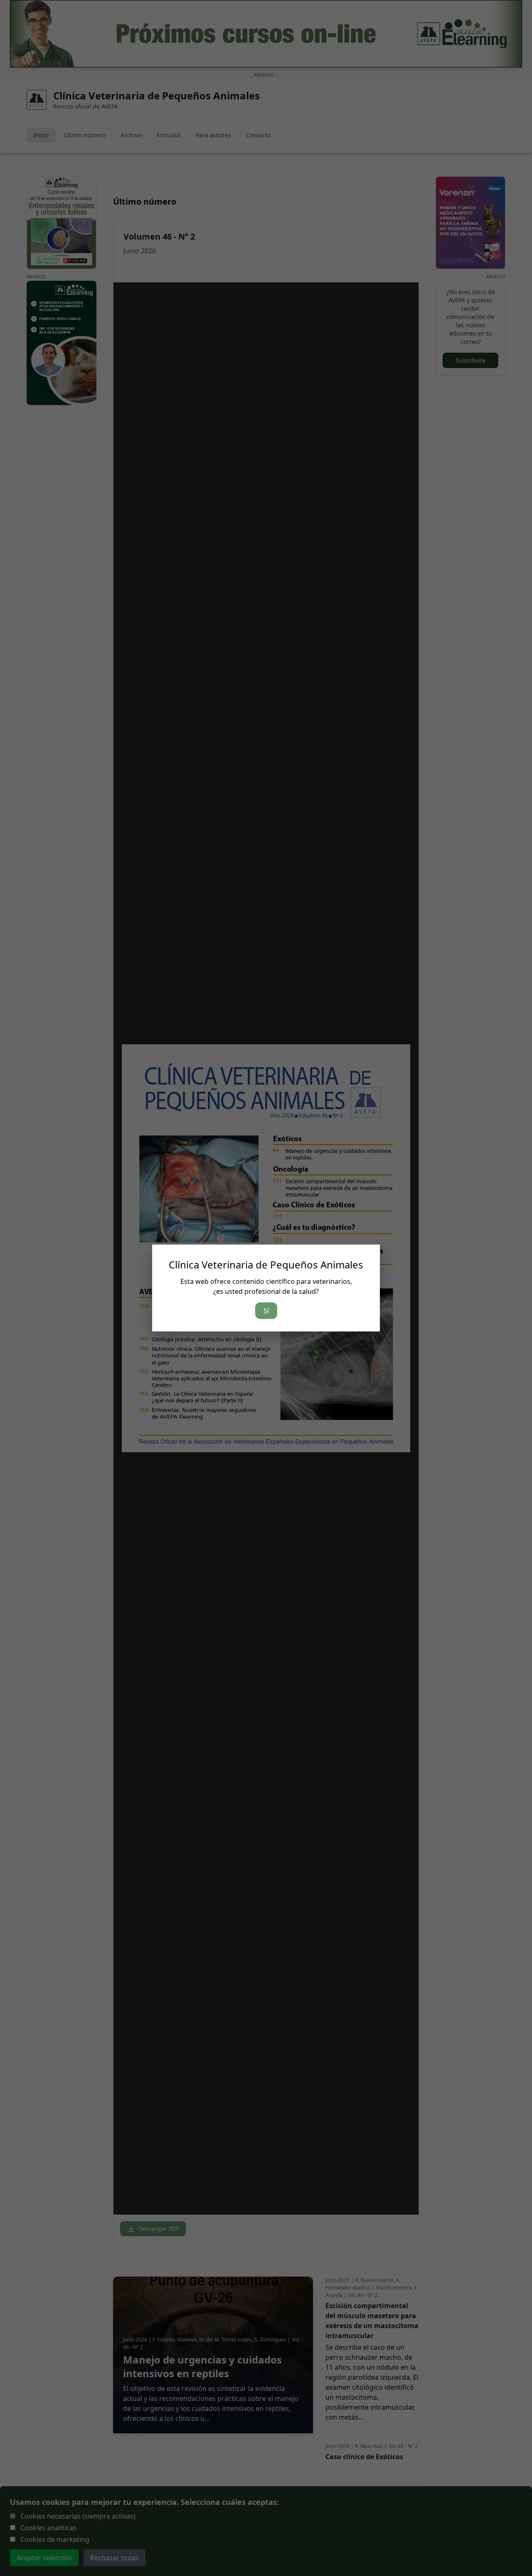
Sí (266, 1311)
